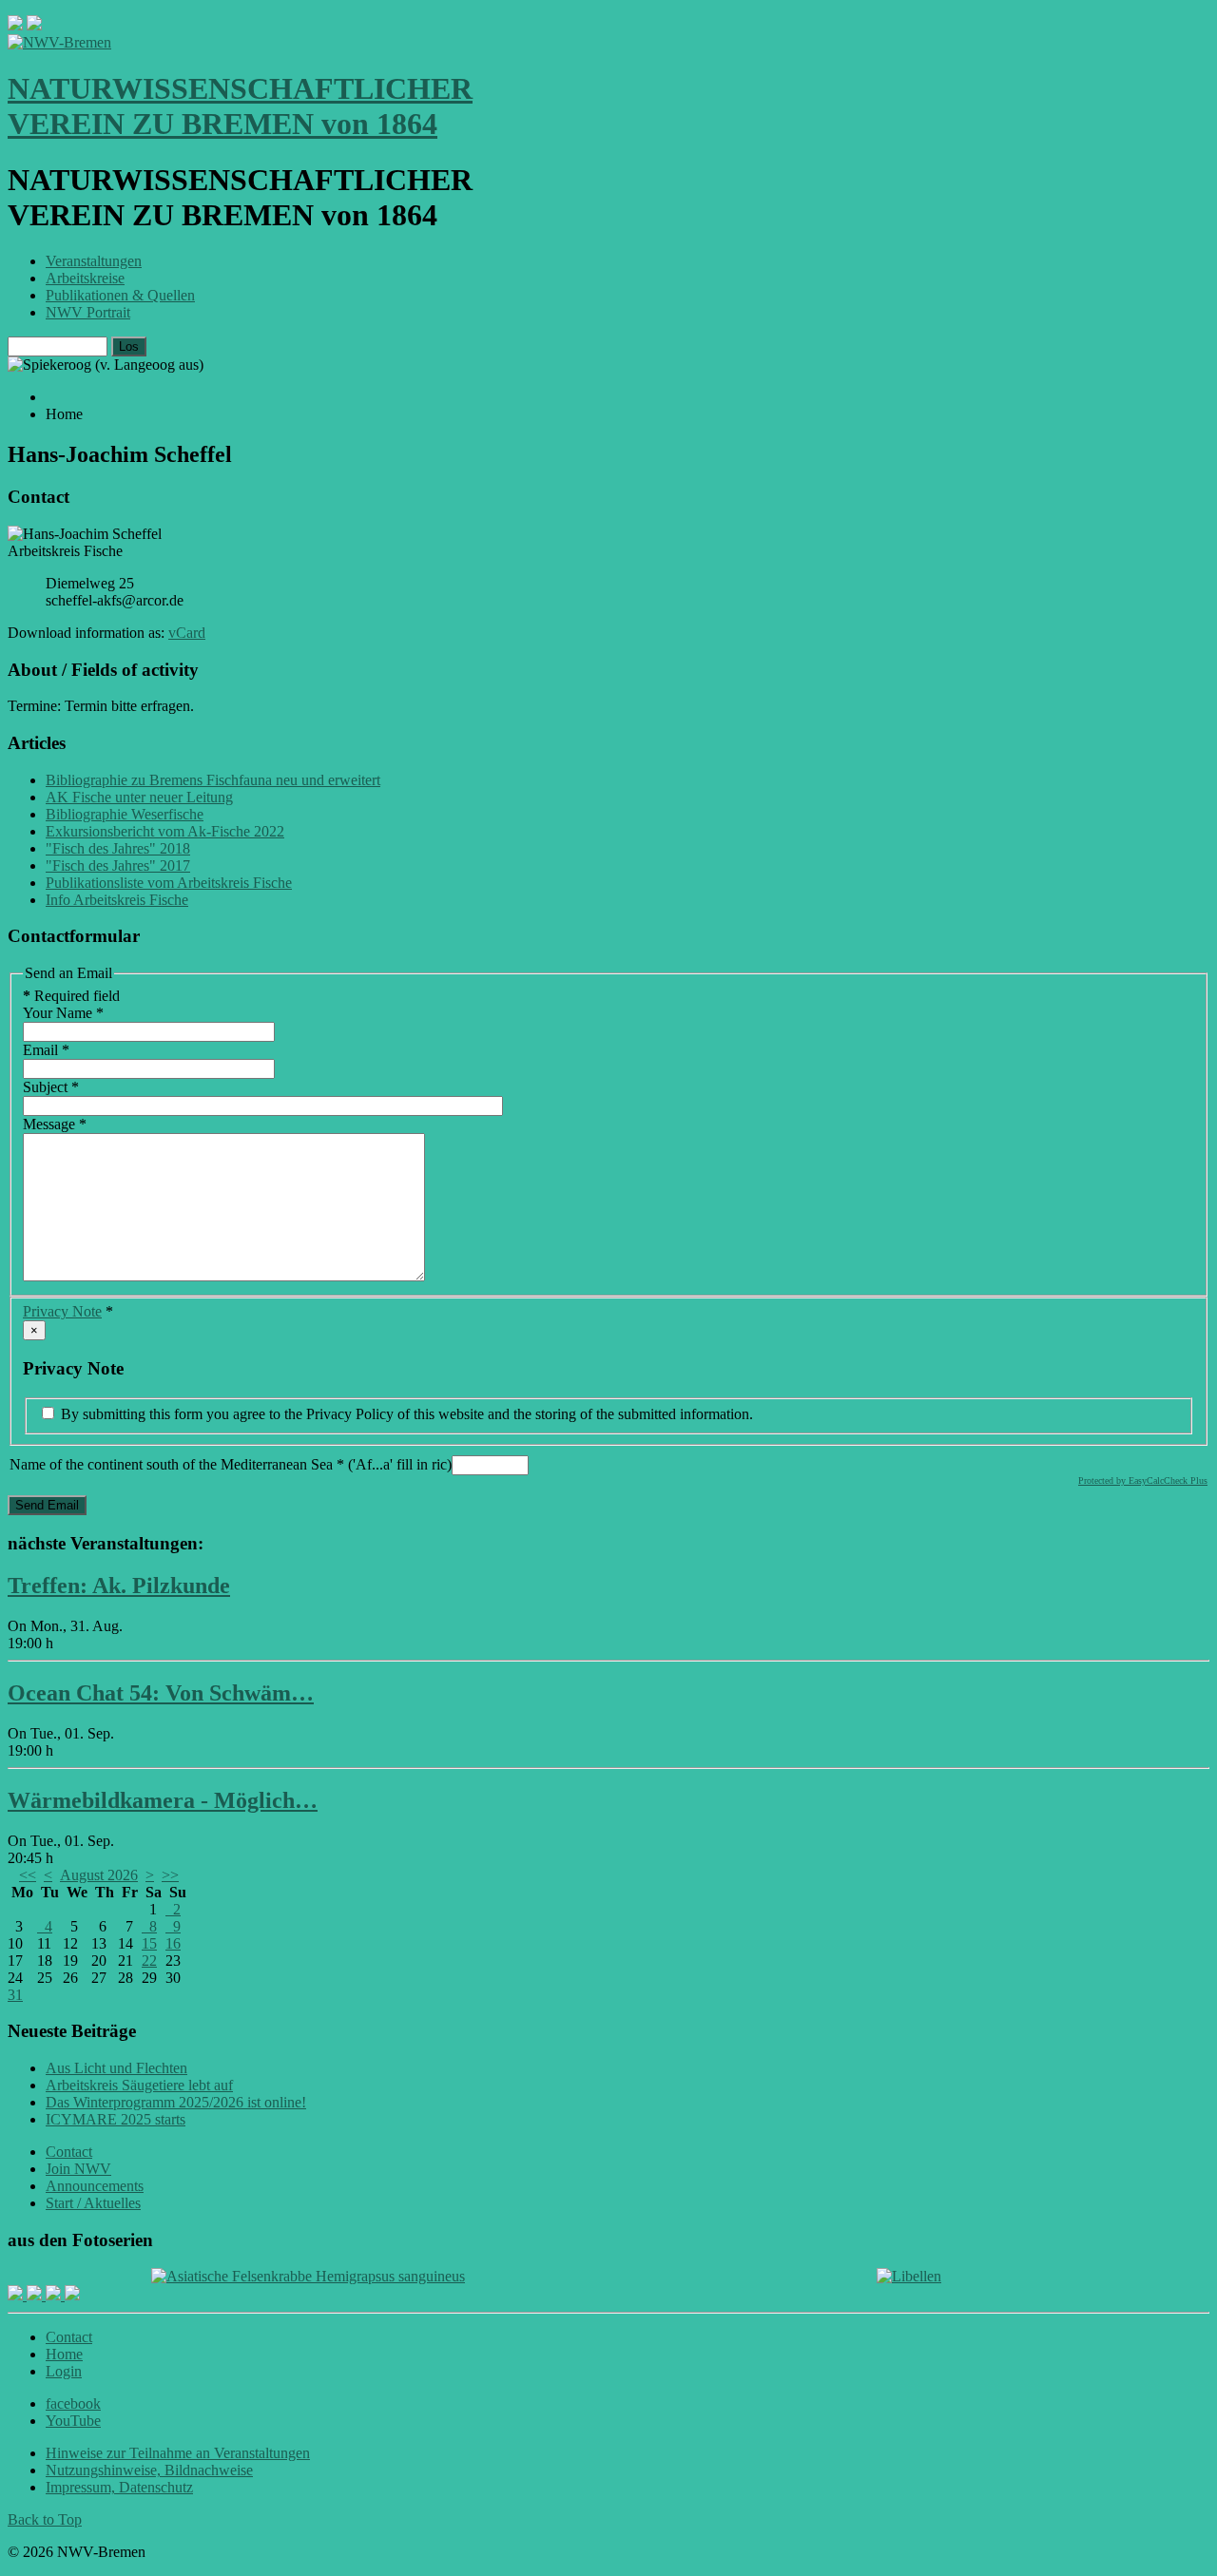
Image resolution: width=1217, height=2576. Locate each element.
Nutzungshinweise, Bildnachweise (149, 2470)
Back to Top (45, 2519)
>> (170, 1875)
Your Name (63, 1013)
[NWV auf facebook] (17, 2295)
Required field (71, 996)
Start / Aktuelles (93, 2203)
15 (149, 1943)
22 (149, 1961)
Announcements (95, 2186)
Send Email (47, 1505)
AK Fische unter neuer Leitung (139, 797)
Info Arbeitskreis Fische (117, 900)
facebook (73, 2403)
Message (55, 1124)
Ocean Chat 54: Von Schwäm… (161, 1693)
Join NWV (78, 2169)
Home (64, 2354)
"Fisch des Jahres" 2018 (118, 848)
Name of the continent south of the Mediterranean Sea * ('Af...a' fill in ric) (231, 1464)
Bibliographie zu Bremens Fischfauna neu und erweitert (213, 780)
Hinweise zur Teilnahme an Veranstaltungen (178, 2453)
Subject (51, 1087)
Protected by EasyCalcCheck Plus (1143, 1480)
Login (64, 2371)
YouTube (73, 2421)
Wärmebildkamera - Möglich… (163, 1800)
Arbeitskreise (85, 278)
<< (28, 1875)
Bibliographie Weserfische (125, 814)
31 (15, 1995)
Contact (69, 2152)
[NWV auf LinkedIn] (55, 2295)
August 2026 (99, 1875)
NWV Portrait (88, 312)
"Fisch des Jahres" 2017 (118, 865)
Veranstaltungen (94, 261)
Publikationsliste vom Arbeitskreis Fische (169, 883)
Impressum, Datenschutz (119, 2487)
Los (129, 346)
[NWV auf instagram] (36, 2295)
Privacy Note (62, 1311)
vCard (187, 633)
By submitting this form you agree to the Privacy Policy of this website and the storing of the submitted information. (405, 1414)
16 (173, 1943)
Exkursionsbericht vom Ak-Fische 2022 (165, 831)
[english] (15, 25)
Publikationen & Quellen (120, 295)
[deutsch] (34, 25)
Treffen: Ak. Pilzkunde (119, 1586)
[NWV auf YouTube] (72, 2295)
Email (46, 1050)
